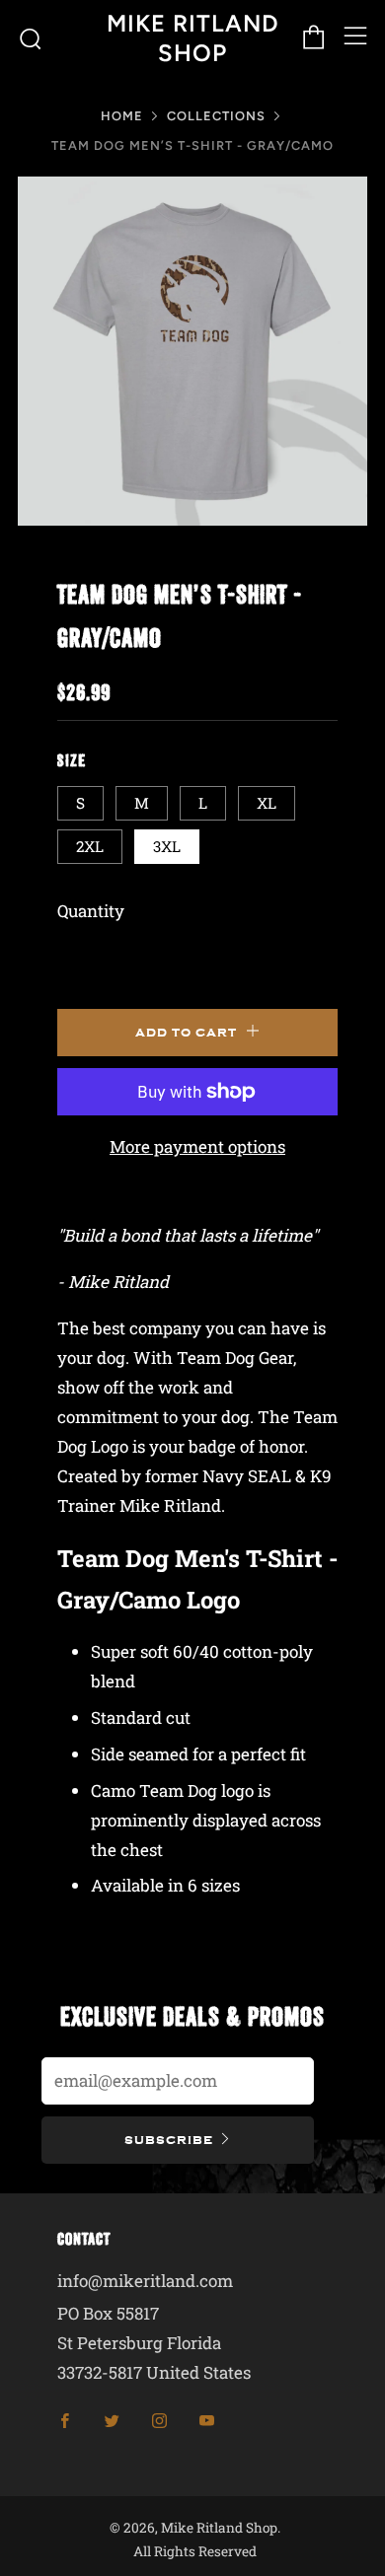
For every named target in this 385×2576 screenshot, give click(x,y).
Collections (216, 116)
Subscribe (169, 2140)
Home (122, 116)
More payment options (197, 1146)
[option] (192, 351)
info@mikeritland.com (145, 2281)
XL (267, 803)
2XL (90, 846)
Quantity (91, 911)
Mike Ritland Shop (193, 38)
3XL (167, 846)
